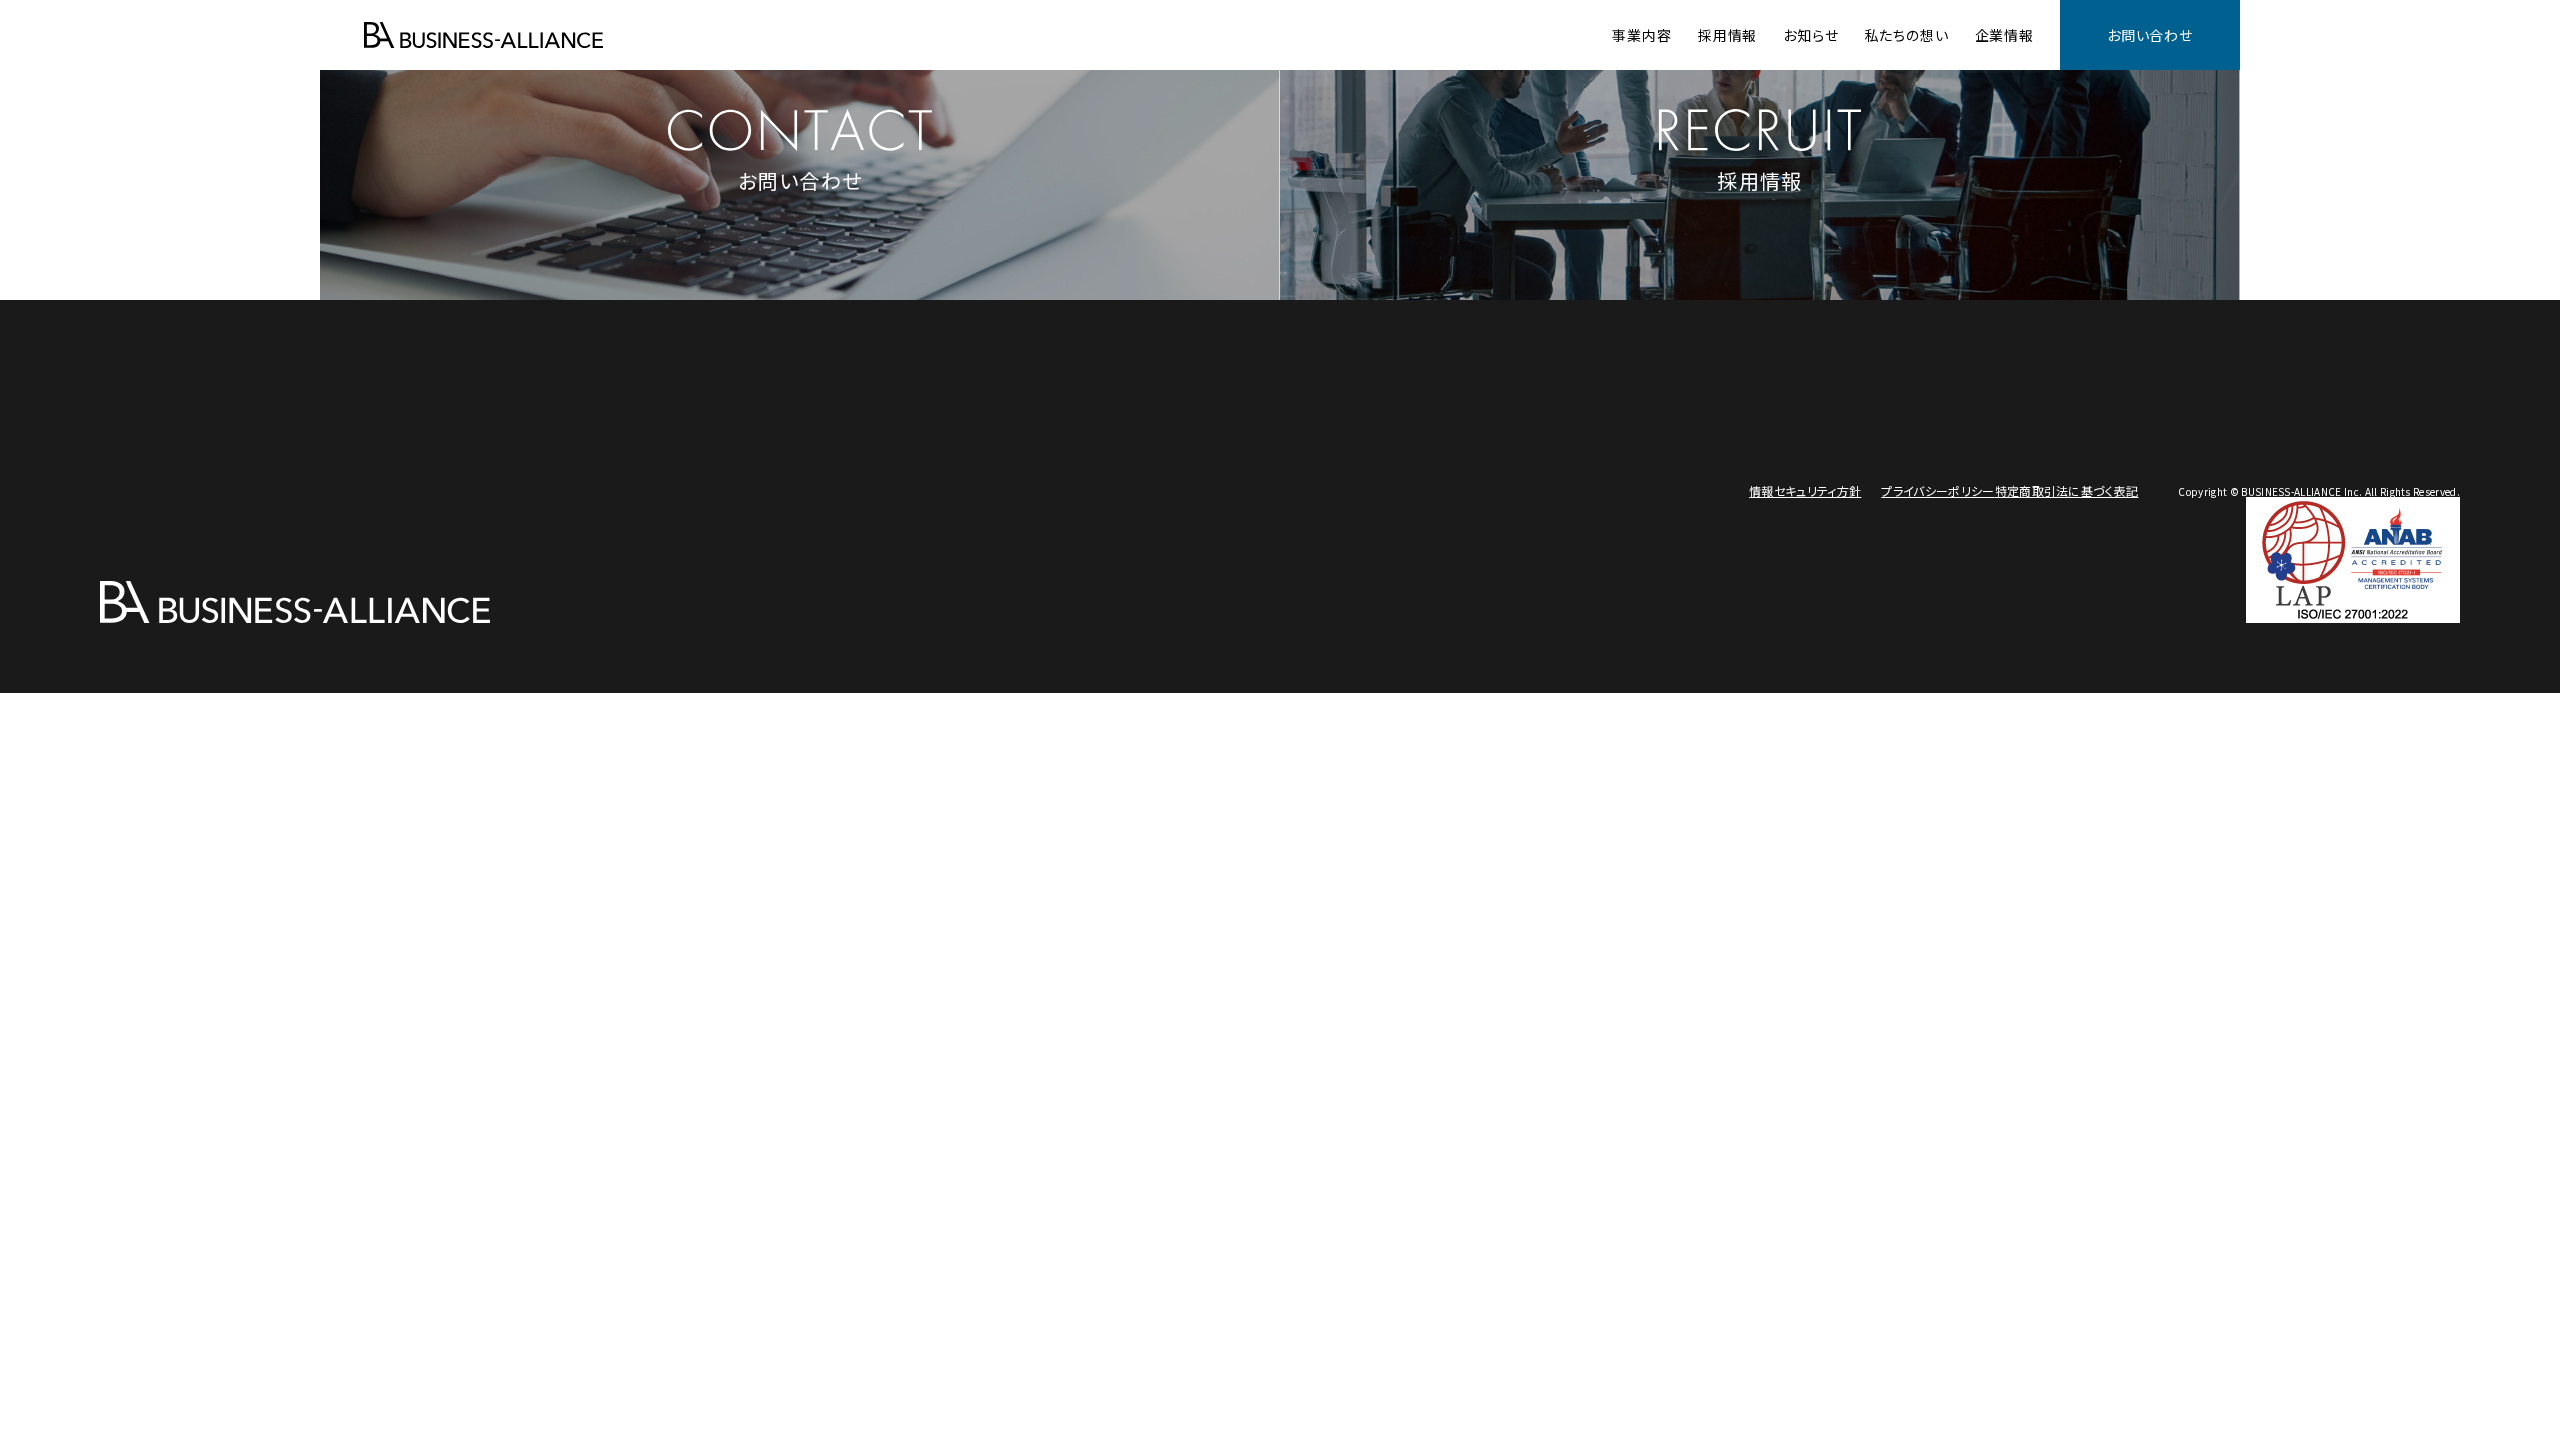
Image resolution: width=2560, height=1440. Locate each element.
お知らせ (1810, 35)
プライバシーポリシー (1937, 491)
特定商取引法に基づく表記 (2067, 491)
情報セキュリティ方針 (1805, 491)
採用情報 (1727, 35)
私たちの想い (1907, 35)
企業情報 (2004, 35)
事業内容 (1641, 35)
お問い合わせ (2150, 35)
